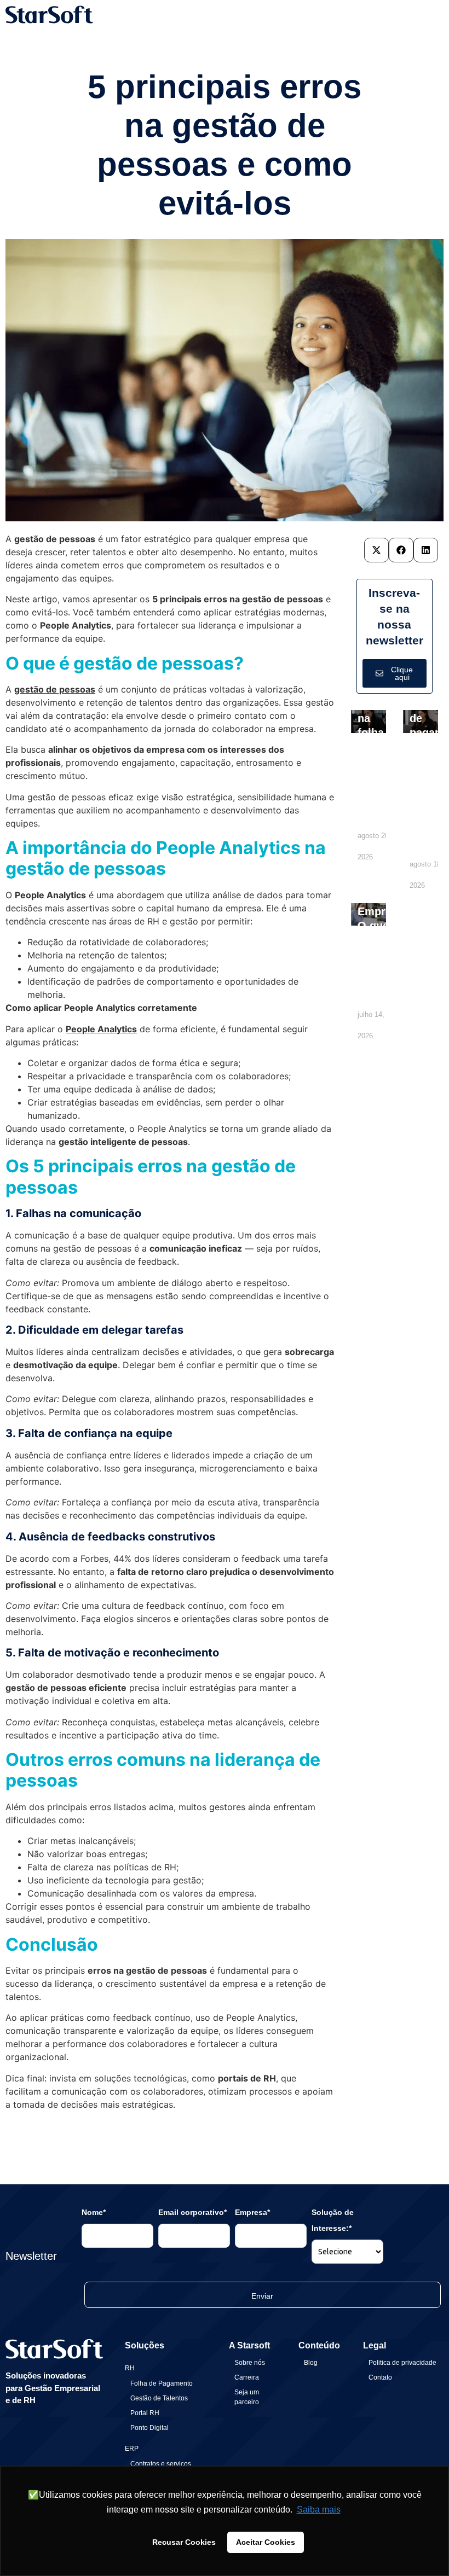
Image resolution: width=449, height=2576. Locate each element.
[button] (376, 550)
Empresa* (252, 2212)
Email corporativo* (192, 2212)
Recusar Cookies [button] (184, 2542)
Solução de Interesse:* (333, 2220)
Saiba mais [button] (319, 2510)
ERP (132, 2449)
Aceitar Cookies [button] (266, 2542)
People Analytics (101, 1029)
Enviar (262, 2296)
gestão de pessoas (55, 689)
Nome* (94, 2212)
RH (130, 2368)
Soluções (145, 2345)
